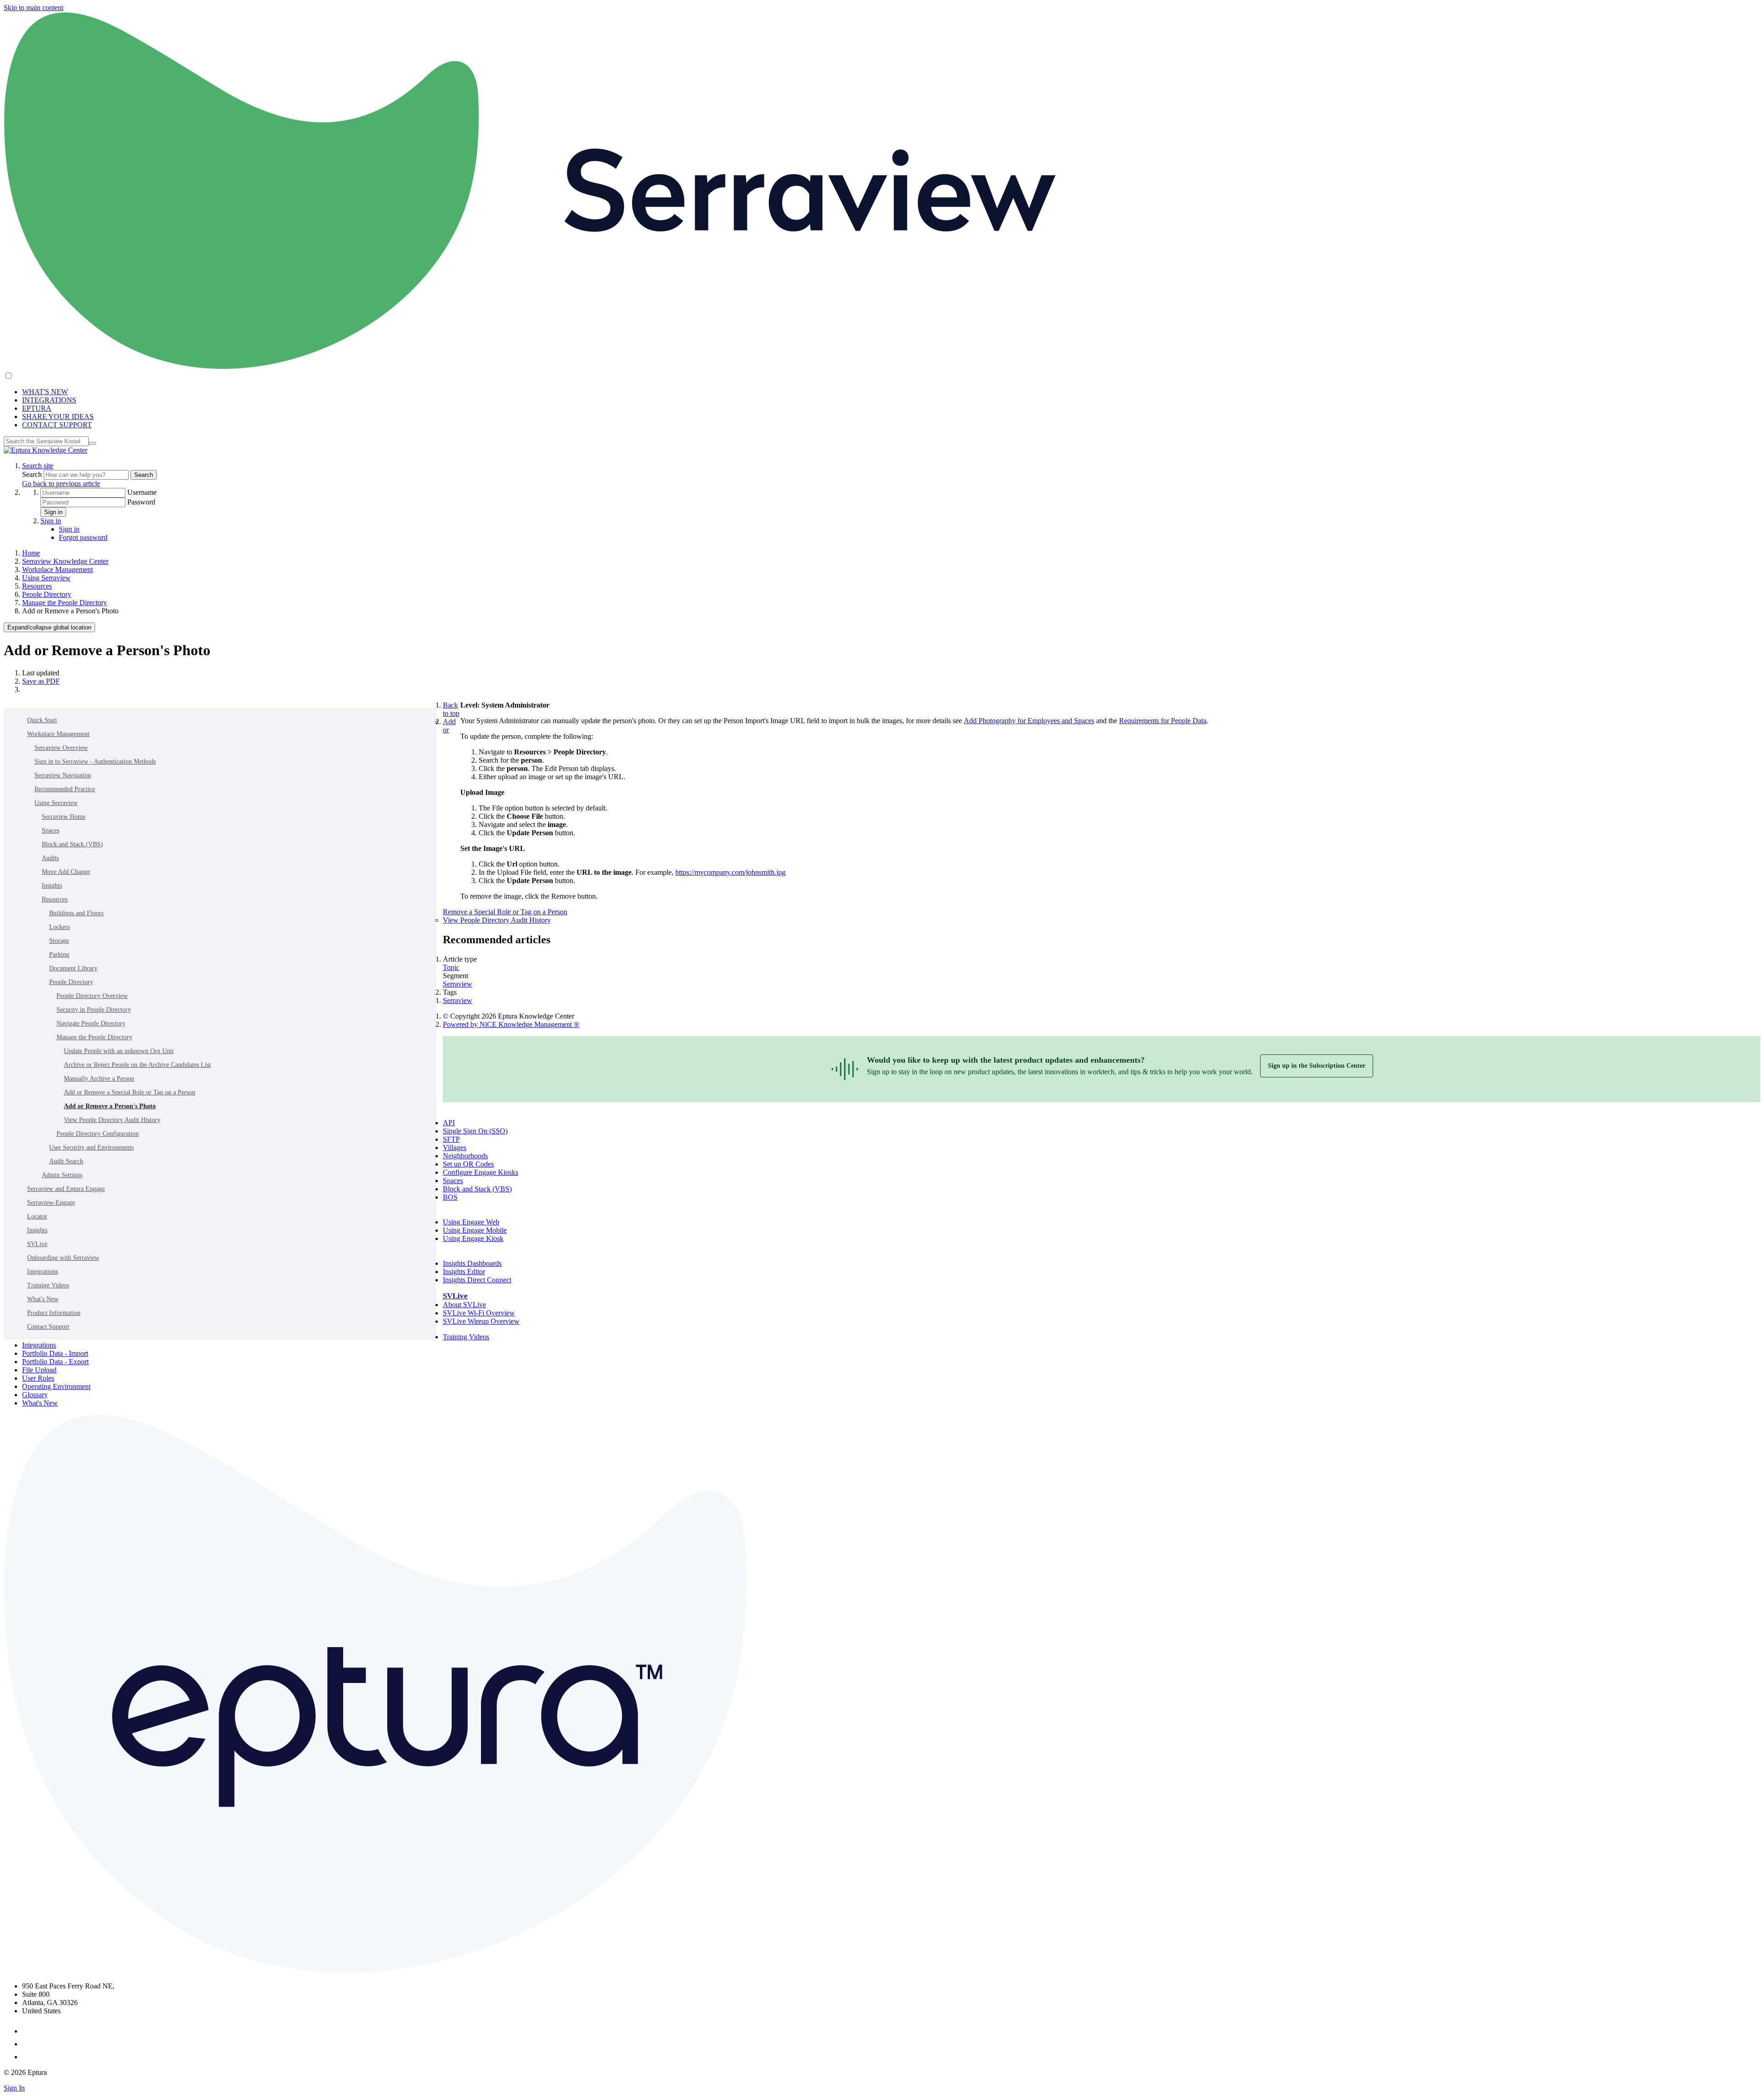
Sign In (14, 2088)
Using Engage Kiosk (473, 1238)
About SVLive (464, 1305)
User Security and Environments (91, 1147)
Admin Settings (62, 1175)
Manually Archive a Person (99, 1079)
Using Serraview (46, 578)
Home (31, 553)
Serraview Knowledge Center (65, 561)
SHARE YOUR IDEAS (58, 416)
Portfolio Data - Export (55, 1362)
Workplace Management (57, 569)
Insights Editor (464, 1272)
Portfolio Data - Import (55, 1353)
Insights (52, 886)
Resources (37, 586)
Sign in (53, 512)
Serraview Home (64, 817)
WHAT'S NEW (45, 392)
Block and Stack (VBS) (72, 844)
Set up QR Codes (468, 1164)
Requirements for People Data (1163, 721)
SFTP (451, 1139)
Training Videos (48, 1285)
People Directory (47, 594)
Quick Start (42, 720)
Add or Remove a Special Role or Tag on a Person (130, 1092)
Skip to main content (34, 8)
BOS (450, 1197)
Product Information (54, 1313)
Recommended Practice (65, 789)
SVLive (37, 1244)
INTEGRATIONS (49, 400)
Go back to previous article (61, 484)
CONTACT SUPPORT (57, 425)
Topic (451, 967)
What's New (43, 1299)
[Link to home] (45, 450)
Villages (455, 1147)
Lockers (59, 927)
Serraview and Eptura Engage (66, 1189)
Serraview (458, 984)
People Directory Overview (92, 996)
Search (33, 474)
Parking (59, 955)
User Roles (38, 1378)
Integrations (42, 1272)
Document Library (73, 968)
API (449, 1123)
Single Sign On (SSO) (475, 1131)
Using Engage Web (471, 1222)
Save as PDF (41, 681)
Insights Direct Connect (477, 1280)
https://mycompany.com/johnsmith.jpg (730, 872)
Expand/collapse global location (49, 627)
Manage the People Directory (65, 603)
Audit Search (66, 1161)
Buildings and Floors (76, 913)
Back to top (451, 709)
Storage (59, 941)
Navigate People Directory (91, 1023)
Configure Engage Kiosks (481, 1172)
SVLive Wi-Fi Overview (479, 1313)
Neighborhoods (465, 1156)
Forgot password (83, 537)
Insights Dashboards (472, 1263)
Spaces (51, 830)
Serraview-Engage (51, 1203)
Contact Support (48, 1327)
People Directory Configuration (98, 1134)
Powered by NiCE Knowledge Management (511, 1024)
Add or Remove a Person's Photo (110, 1106)
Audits (50, 858)
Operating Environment (56, 1386)
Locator (37, 1216)
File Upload (39, 1370)
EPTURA (37, 408)
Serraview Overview (61, 748)
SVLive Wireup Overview (481, 1321)
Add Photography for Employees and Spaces (1029, 721)
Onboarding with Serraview (63, 1258)
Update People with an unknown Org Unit (119, 1051)
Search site (38, 466)
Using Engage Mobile (475, 1230)
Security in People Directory (94, 1010)
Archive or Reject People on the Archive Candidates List (137, 1065)
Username (142, 492)
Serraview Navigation (63, 775)
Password (141, 502)
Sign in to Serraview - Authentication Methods (95, 762)
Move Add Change (66, 872)
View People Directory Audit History (112, 1120)
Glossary (35, 1395)
